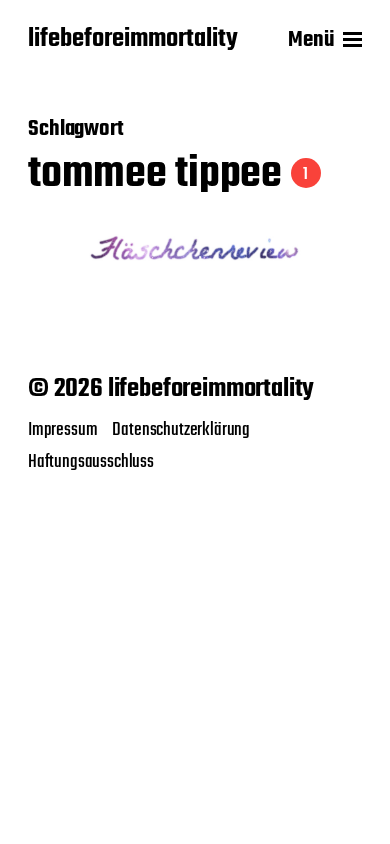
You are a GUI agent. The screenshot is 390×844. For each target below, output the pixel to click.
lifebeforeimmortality (133, 40)
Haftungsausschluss (91, 462)
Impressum (62, 430)
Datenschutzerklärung (181, 430)
